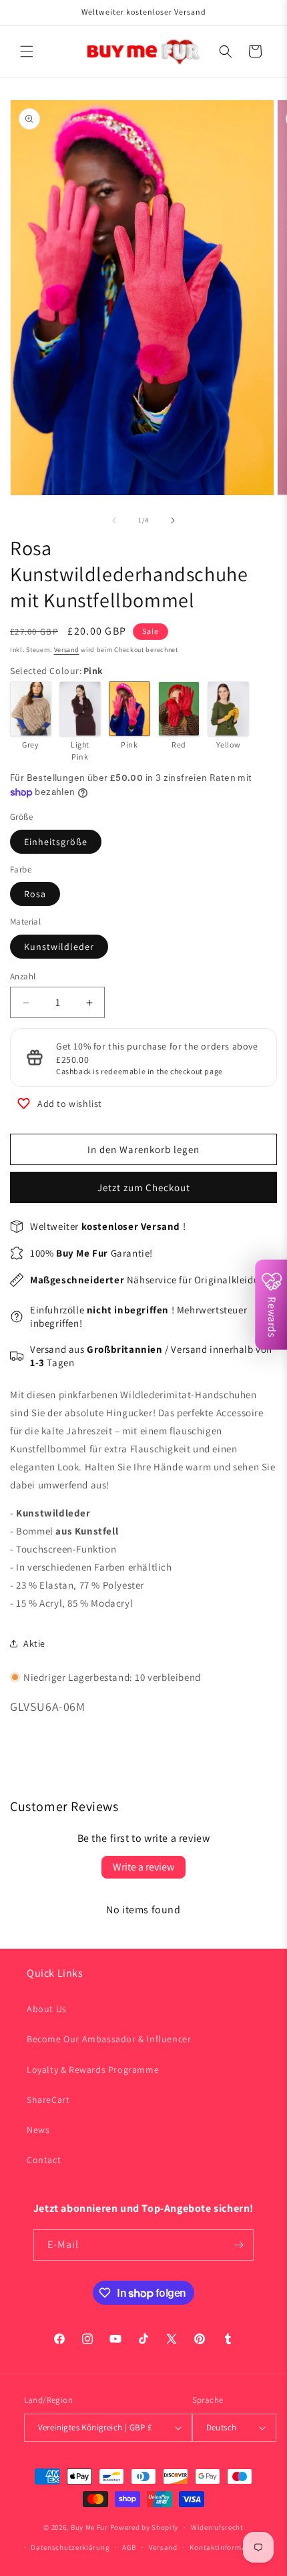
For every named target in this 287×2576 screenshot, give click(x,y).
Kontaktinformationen (229, 2547)
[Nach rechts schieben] (173, 520)
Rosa (35, 894)
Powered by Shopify (145, 2527)
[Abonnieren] (238, 2245)
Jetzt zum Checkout (144, 1187)
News (38, 2130)
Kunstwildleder (59, 947)
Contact (44, 2160)
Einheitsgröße (56, 842)
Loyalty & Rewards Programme (93, 2070)
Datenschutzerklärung (70, 2547)
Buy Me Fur (89, 2527)
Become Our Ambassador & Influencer (109, 2039)
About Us (47, 2009)
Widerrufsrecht (217, 2527)
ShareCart (48, 2100)
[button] (27, 51)
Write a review (143, 1867)
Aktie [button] (34, 1643)
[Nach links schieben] (114, 520)
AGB (129, 2547)
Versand (67, 650)
